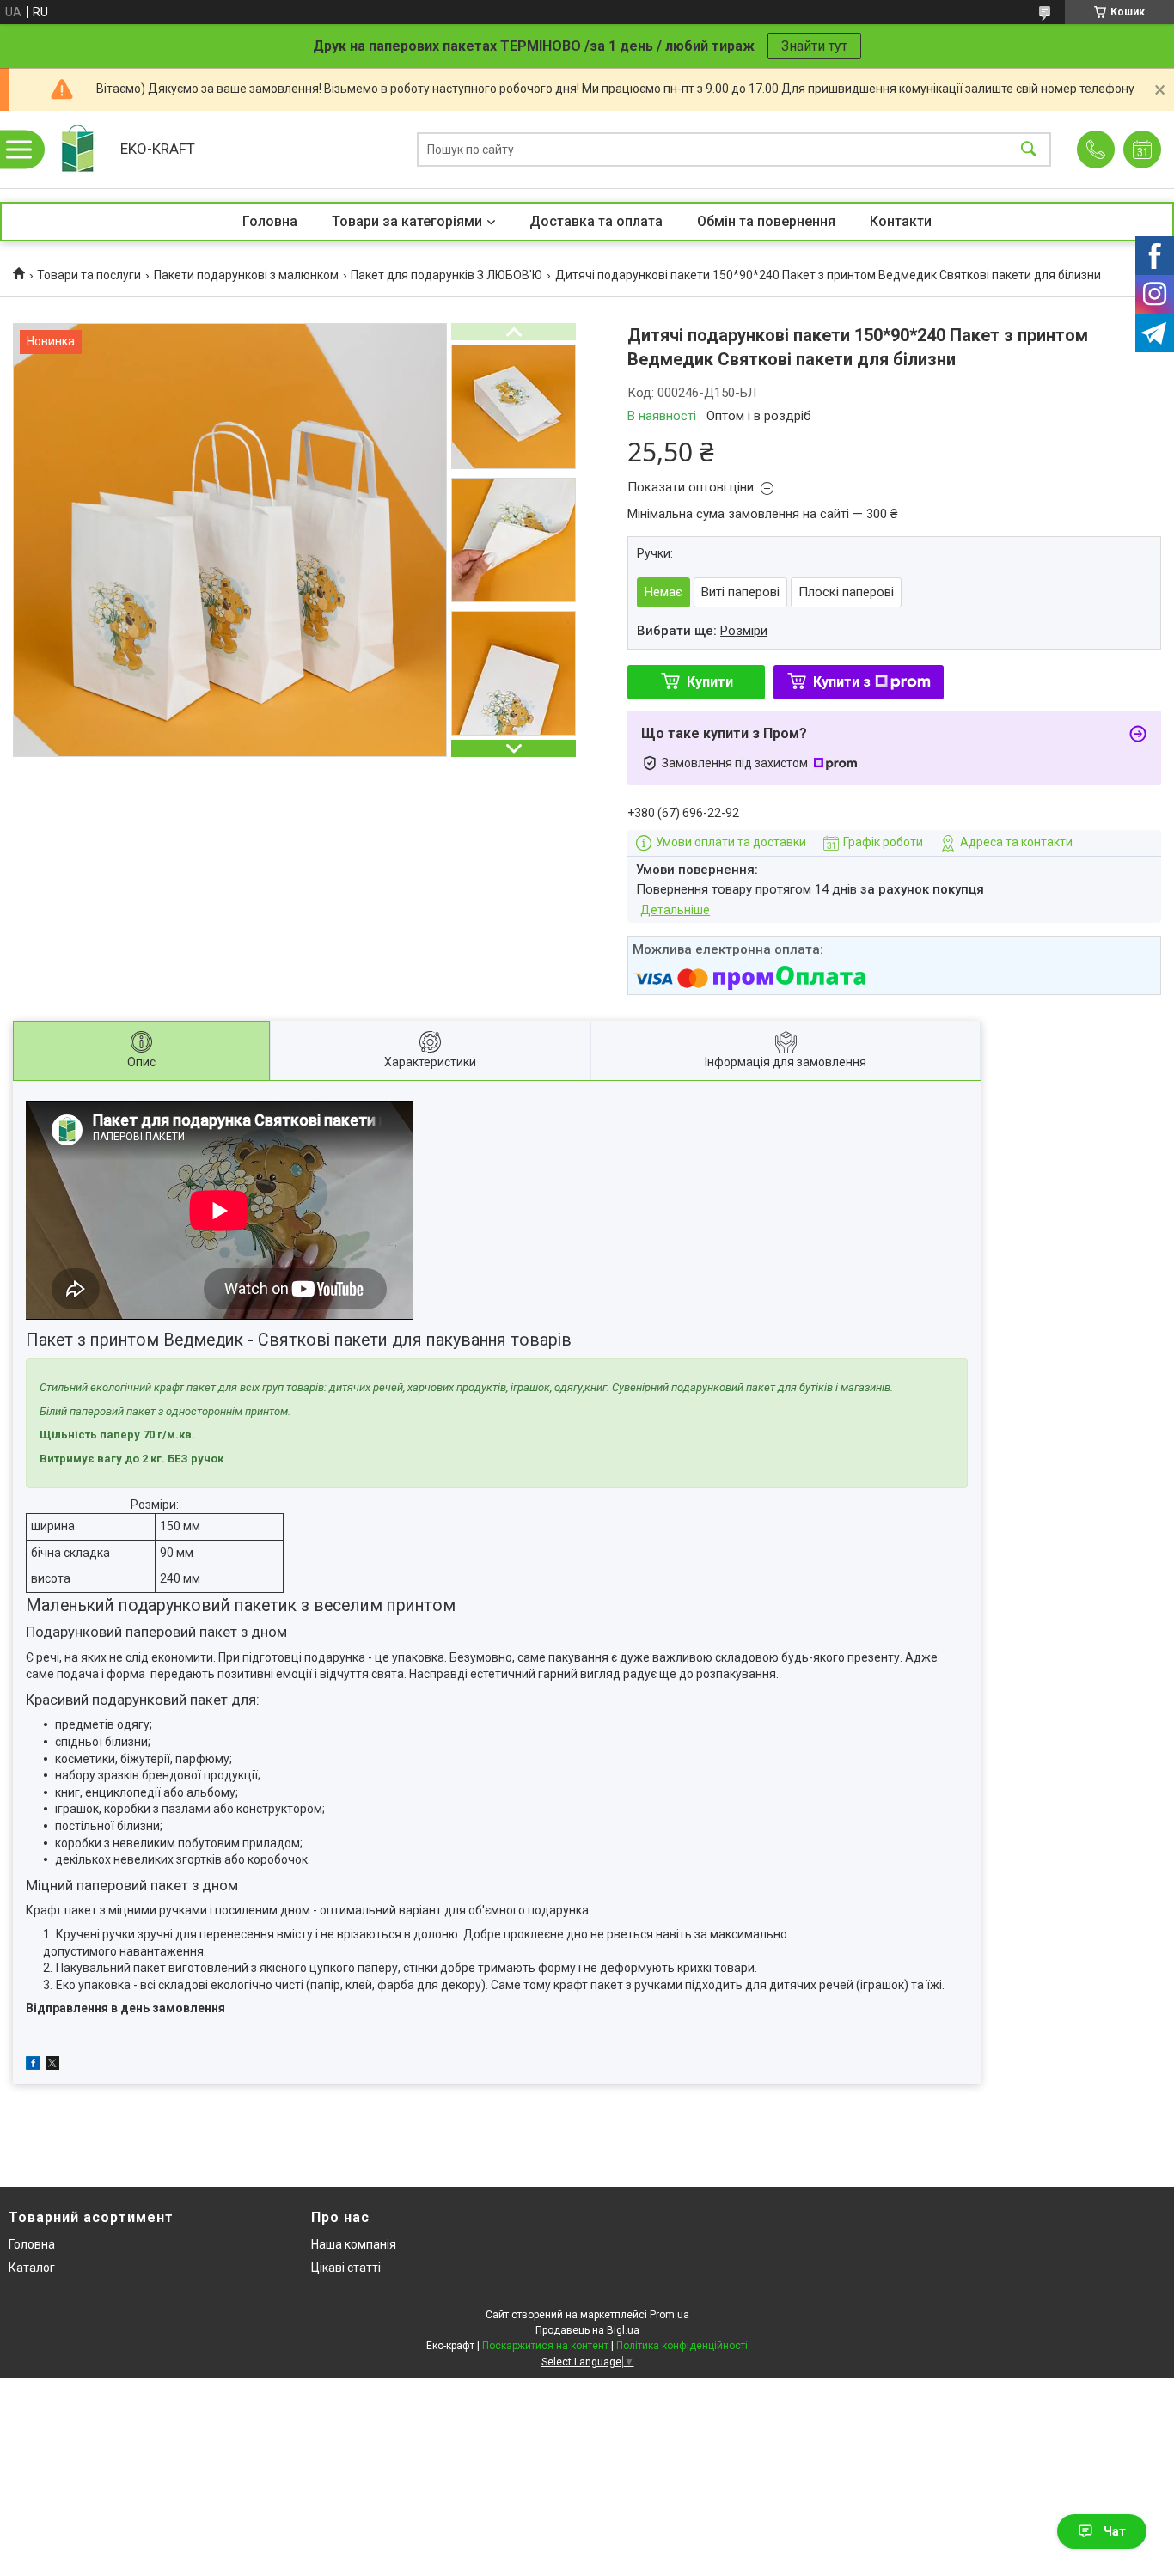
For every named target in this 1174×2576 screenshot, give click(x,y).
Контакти (901, 221)
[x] (52, 2066)
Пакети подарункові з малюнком (246, 275)
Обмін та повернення (766, 221)
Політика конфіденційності (682, 2346)
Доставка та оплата (596, 221)
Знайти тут (814, 46)
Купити (710, 682)
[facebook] (33, 2066)
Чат (1115, 2531)
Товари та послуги (89, 275)
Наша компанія (354, 2244)
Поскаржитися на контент (545, 2346)
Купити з (842, 682)
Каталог (32, 2268)
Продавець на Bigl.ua (587, 2330)
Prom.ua (670, 2315)
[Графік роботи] (1142, 150)
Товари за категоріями (407, 221)
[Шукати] (1029, 150)
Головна (270, 221)
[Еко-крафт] (77, 150)
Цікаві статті (346, 2268)
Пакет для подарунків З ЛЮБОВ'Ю (446, 275)
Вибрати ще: (702, 631)
